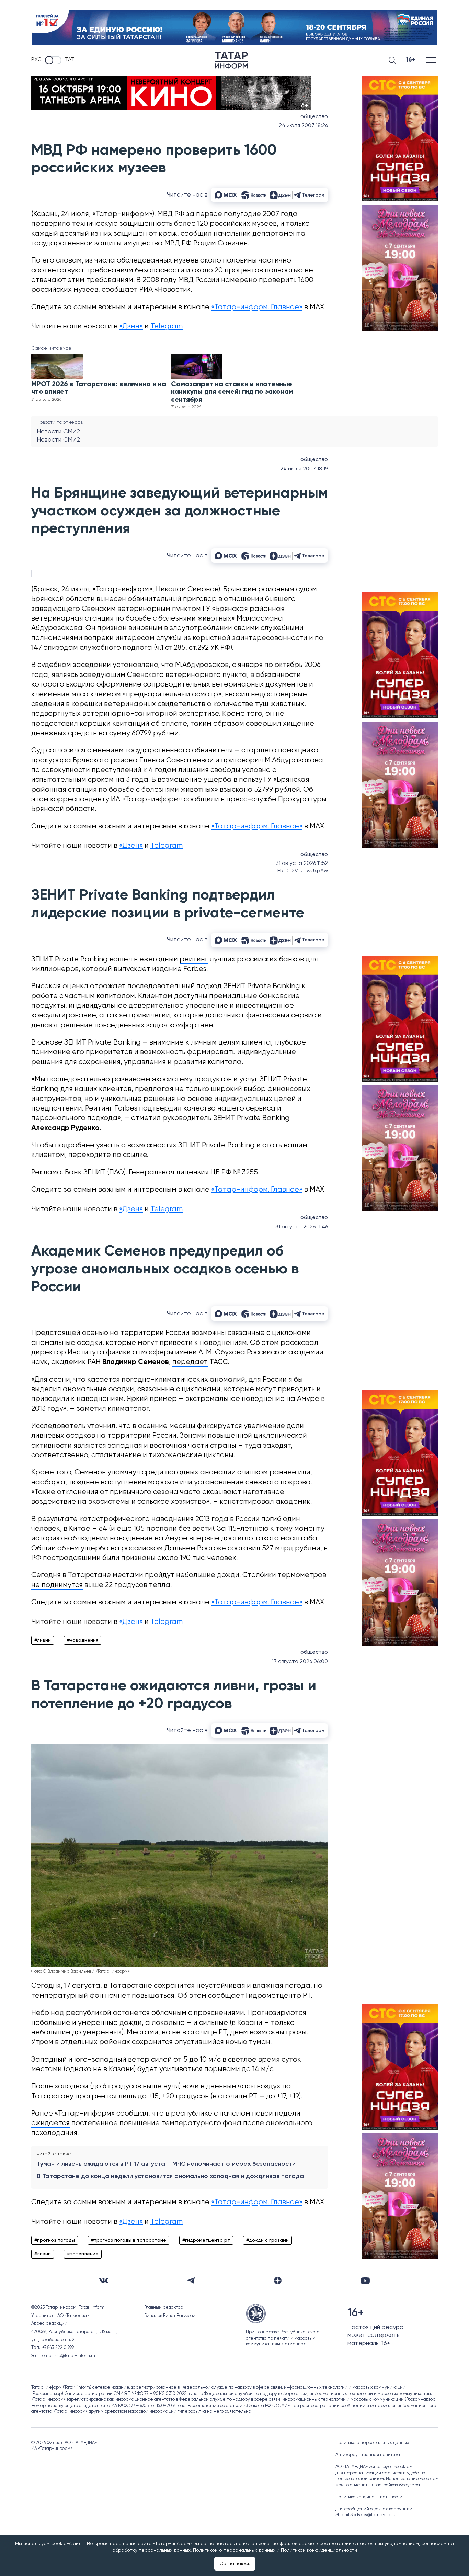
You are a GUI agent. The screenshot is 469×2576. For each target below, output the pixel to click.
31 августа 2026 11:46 (302, 1227)
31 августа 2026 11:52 (302, 863)
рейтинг (194, 960)
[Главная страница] (231, 60)
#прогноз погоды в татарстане (129, 2240)
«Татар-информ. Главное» (257, 307)
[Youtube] (365, 2281)
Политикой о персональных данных (234, 2550)
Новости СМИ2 (58, 432)
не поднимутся (57, 1585)
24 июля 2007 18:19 (304, 469)
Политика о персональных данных (372, 2443)
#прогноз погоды (55, 2240)
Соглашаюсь (235, 2564)
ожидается (50, 2123)
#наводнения (83, 1640)
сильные (214, 2023)
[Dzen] (278, 2281)
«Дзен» (131, 327)
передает (190, 1362)
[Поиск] (392, 60)
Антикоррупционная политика (368, 2455)
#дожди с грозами (267, 2240)
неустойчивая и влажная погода (253, 1986)
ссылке (135, 1155)
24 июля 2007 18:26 (303, 126)
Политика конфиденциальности (369, 2497)
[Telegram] (191, 2281)
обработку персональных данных (151, 2550)
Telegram (167, 327)
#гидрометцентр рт (206, 2240)
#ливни (43, 1640)
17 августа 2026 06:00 (300, 1662)
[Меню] (432, 60)
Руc (36, 60)
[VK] (104, 2281)
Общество (314, 117)
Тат (70, 60)
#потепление (83, 2254)
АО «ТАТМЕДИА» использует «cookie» (374, 2467)
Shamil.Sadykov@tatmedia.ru (365, 2515)
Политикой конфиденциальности (319, 2550)
